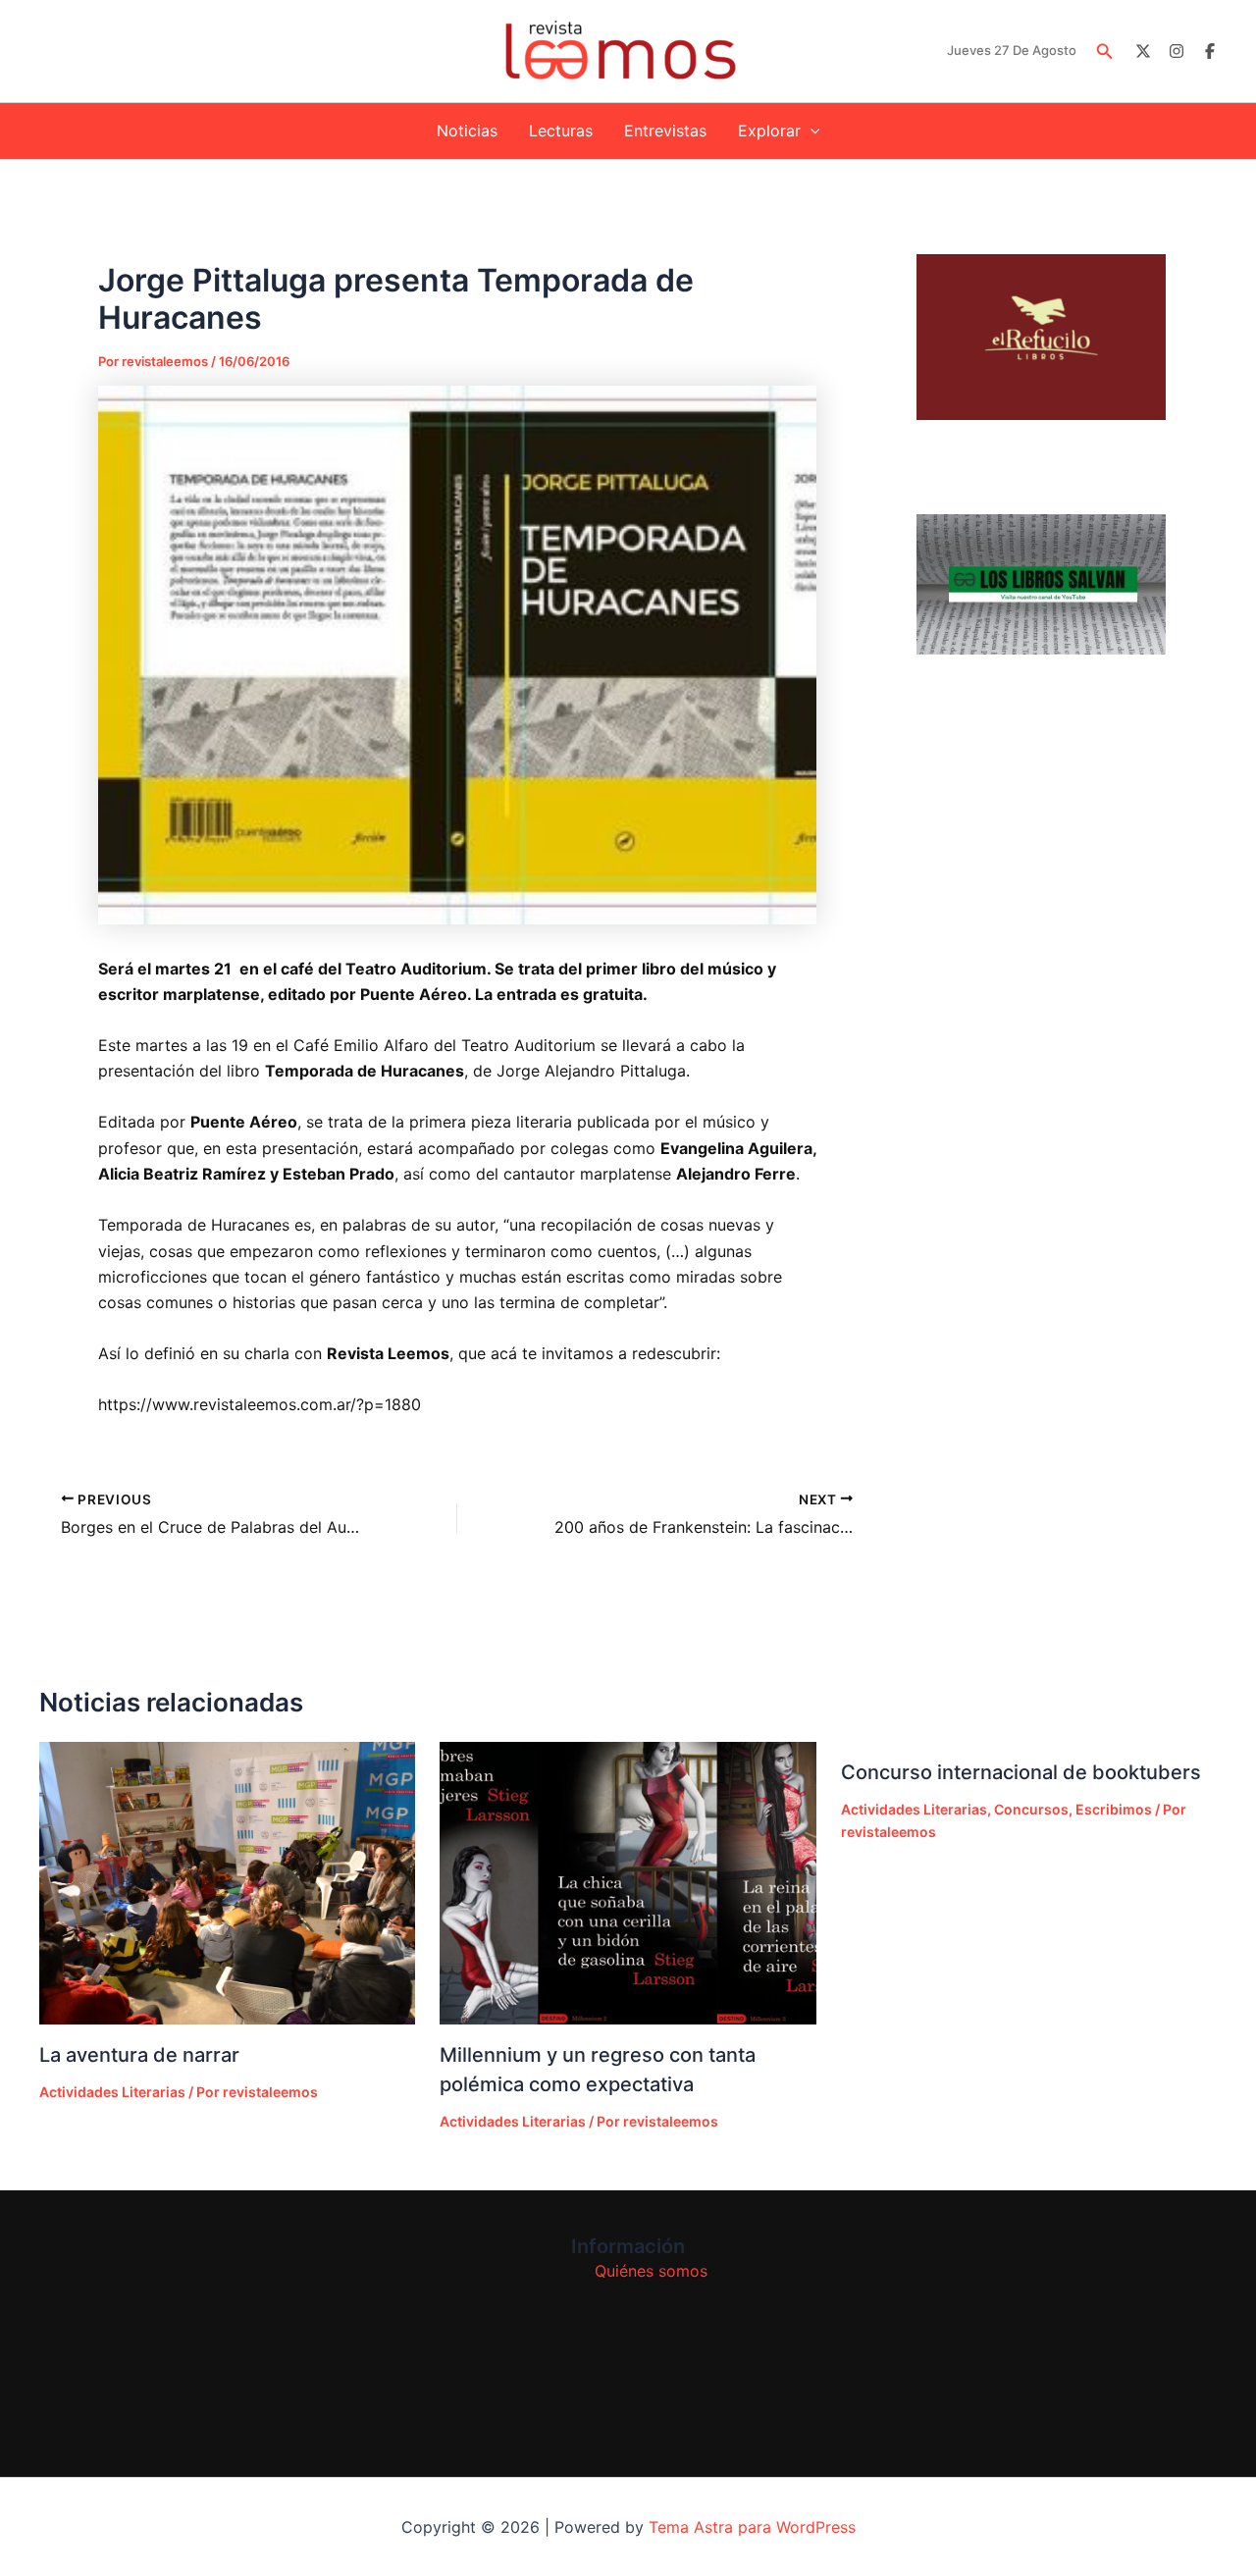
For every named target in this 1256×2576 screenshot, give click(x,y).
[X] (1143, 51)
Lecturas (561, 131)
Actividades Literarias (112, 2092)
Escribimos (1114, 1809)
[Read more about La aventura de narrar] (227, 1883)
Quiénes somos (651, 2271)
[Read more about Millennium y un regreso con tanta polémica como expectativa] (628, 1883)
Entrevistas (665, 131)
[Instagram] (1177, 51)
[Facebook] (1210, 51)
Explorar (769, 131)
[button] (1105, 52)
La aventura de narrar (139, 2055)
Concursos (1031, 1809)
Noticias (467, 131)
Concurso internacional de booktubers (1021, 1772)
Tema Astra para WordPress (752, 2527)
